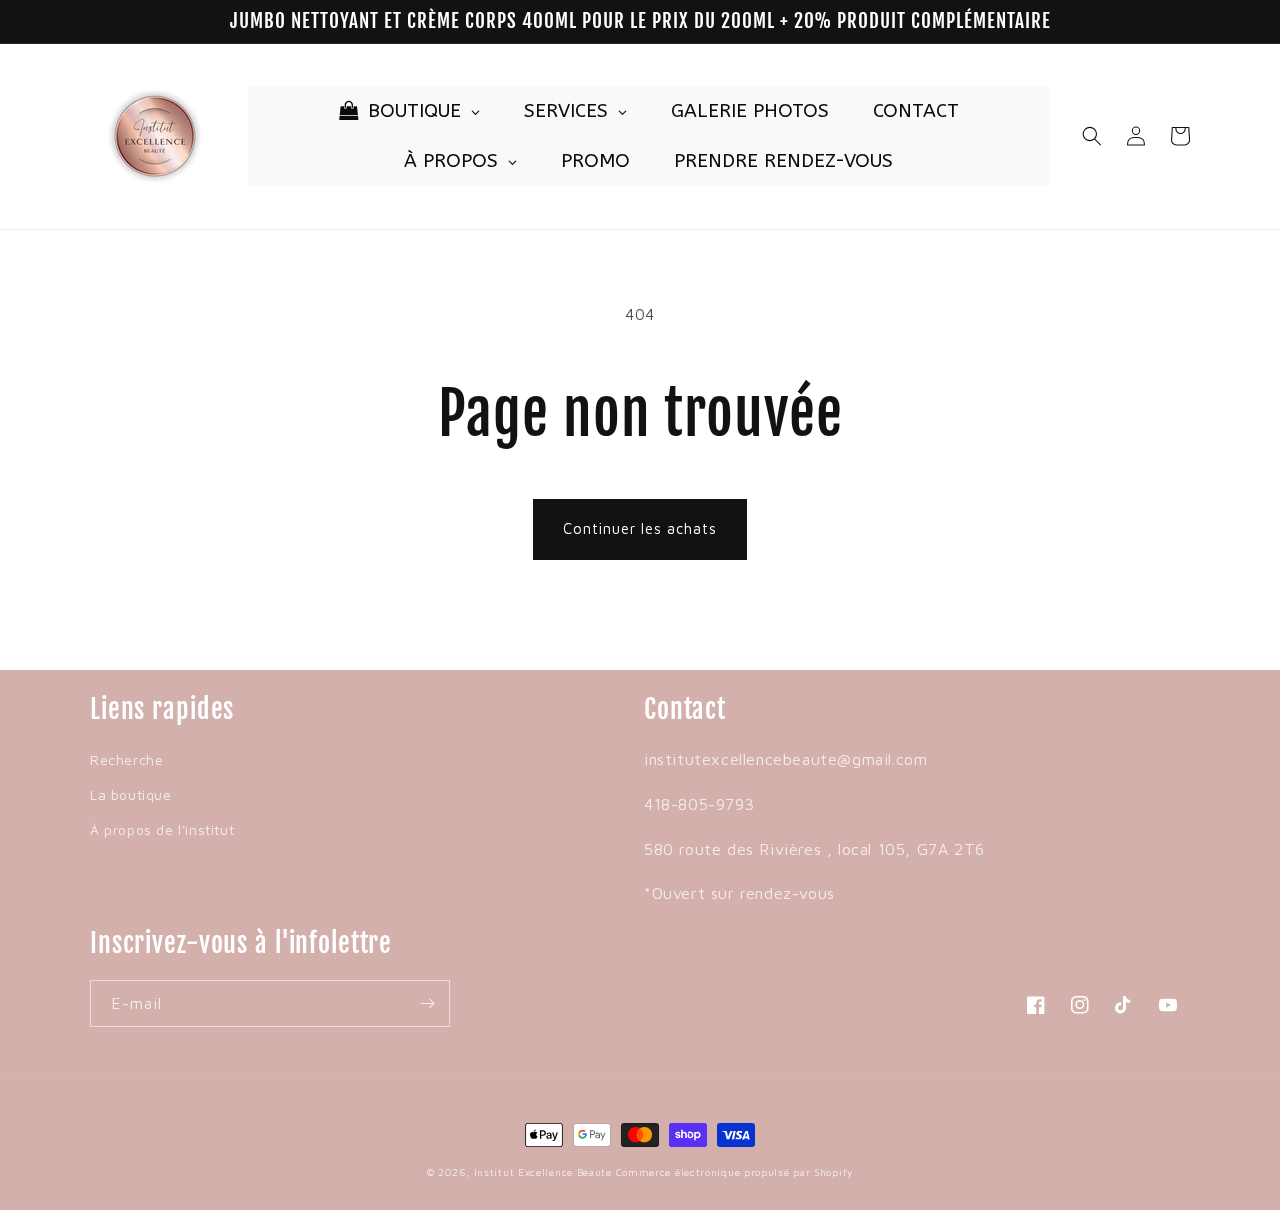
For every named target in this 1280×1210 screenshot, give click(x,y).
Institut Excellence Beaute (543, 1172)
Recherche (126, 759)
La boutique (131, 794)
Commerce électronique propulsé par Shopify (734, 1172)
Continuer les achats (640, 528)
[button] (1092, 136)
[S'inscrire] (427, 1003)
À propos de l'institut (162, 829)
